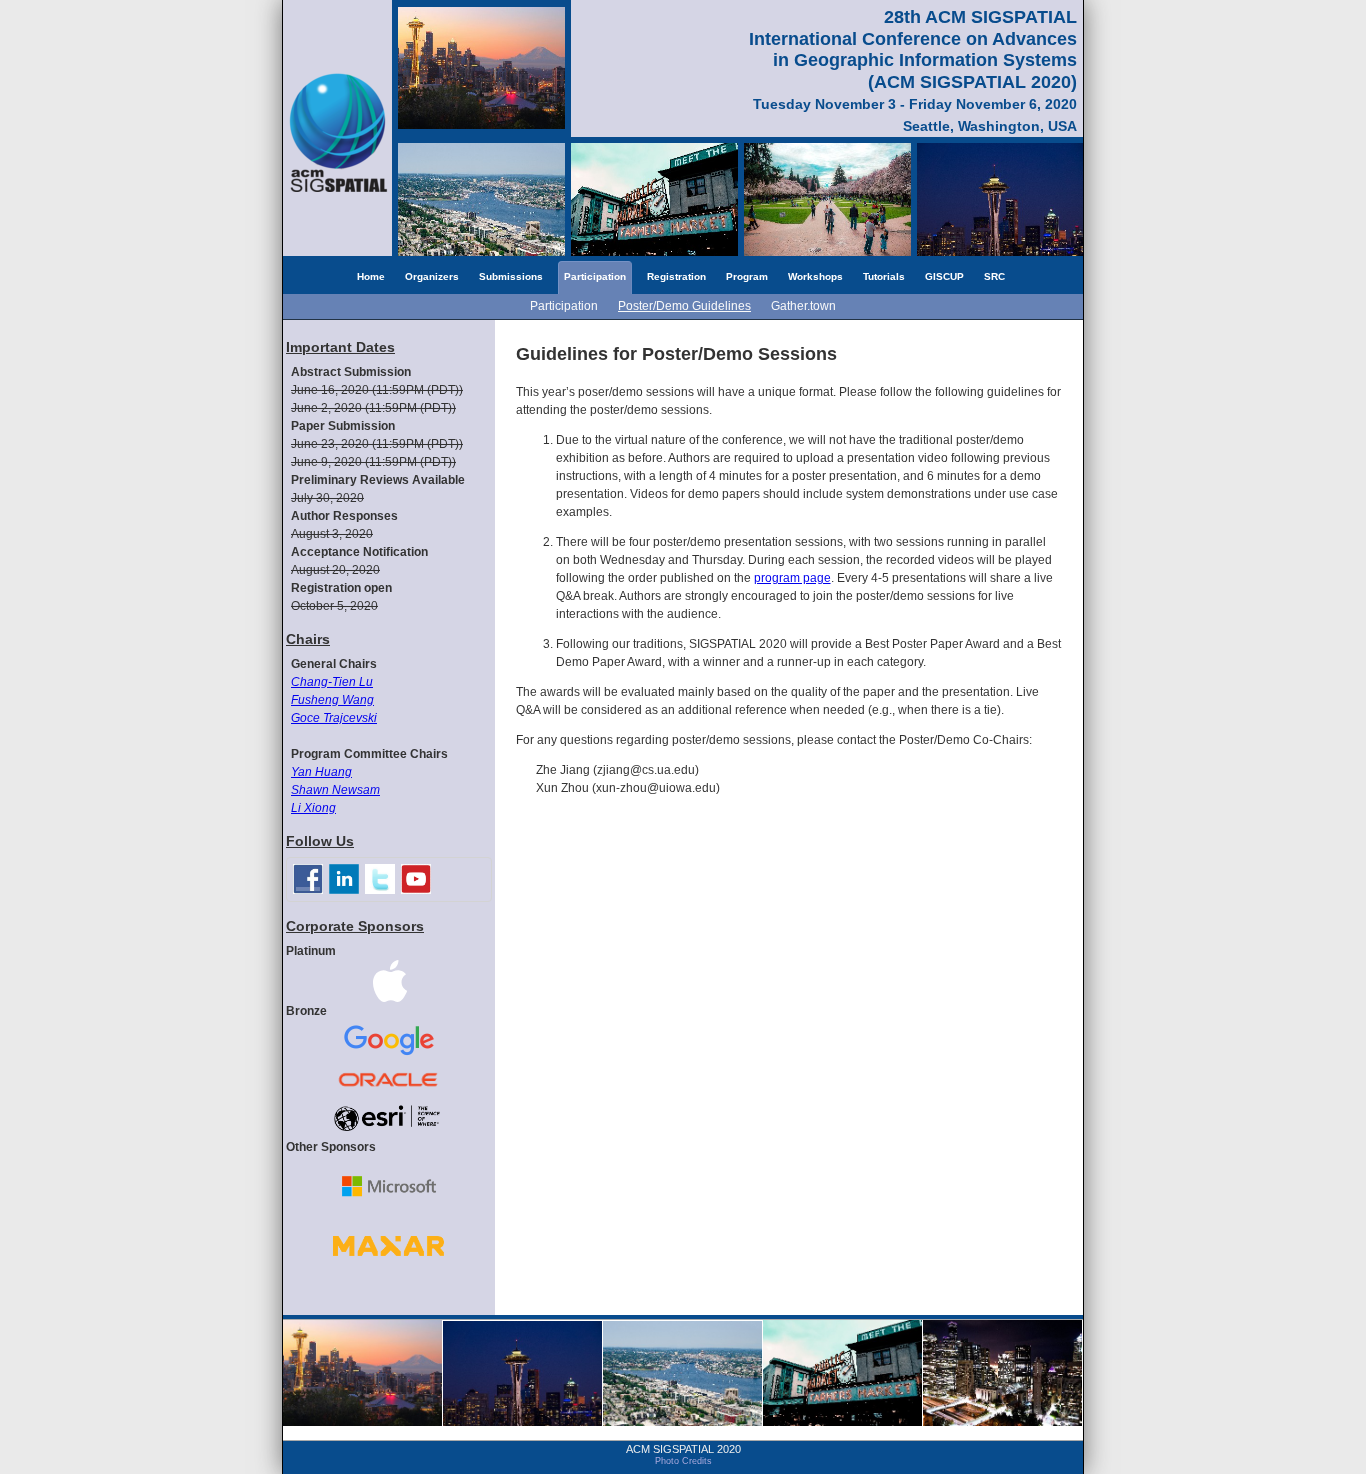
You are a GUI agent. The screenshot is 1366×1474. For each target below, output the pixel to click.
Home (371, 276)
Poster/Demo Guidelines (684, 306)
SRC (994, 276)
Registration (676, 276)
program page (792, 578)
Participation (595, 276)
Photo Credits (683, 1461)
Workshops (815, 276)
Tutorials (884, 276)
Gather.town (803, 306)
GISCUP (944, 276)
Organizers (432, 276)
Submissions (511, 276)
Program (747, 276)
